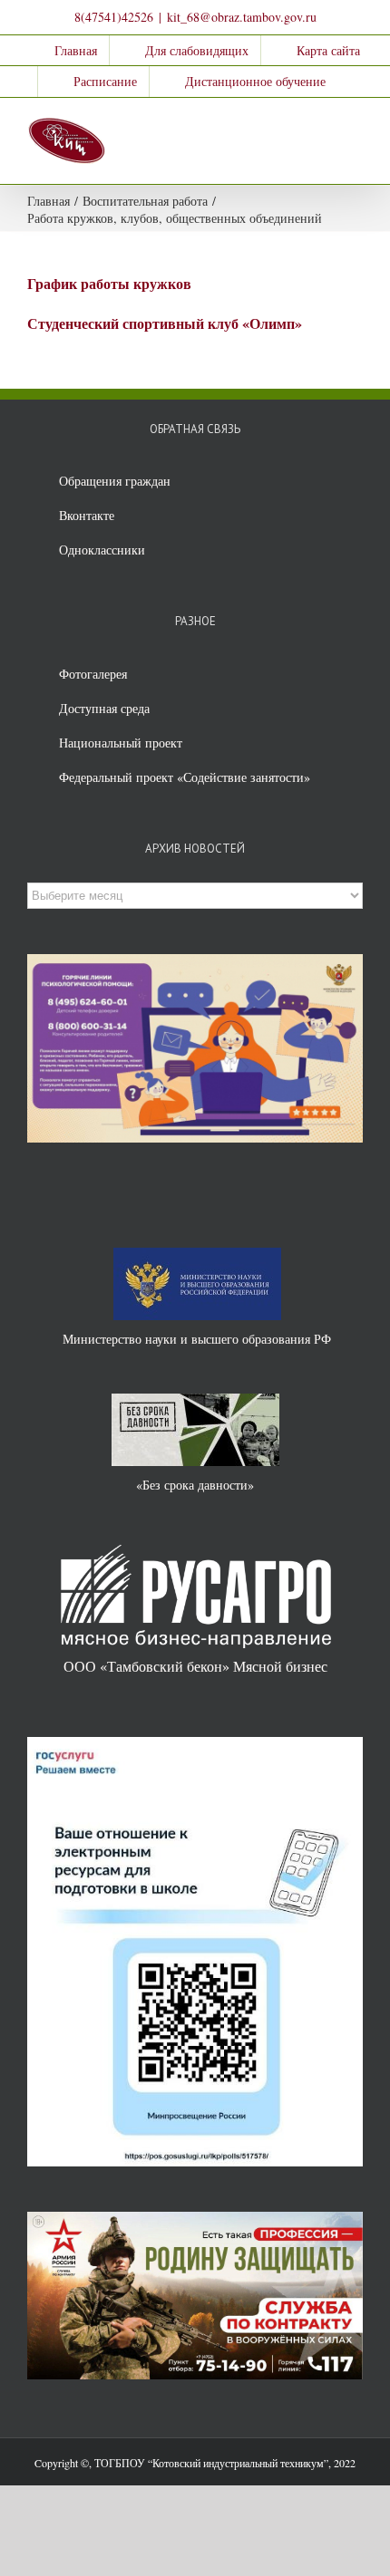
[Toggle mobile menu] (356, 125)
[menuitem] (64, 51)
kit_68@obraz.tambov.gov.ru (242, 17)
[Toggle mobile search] (323, 125)
